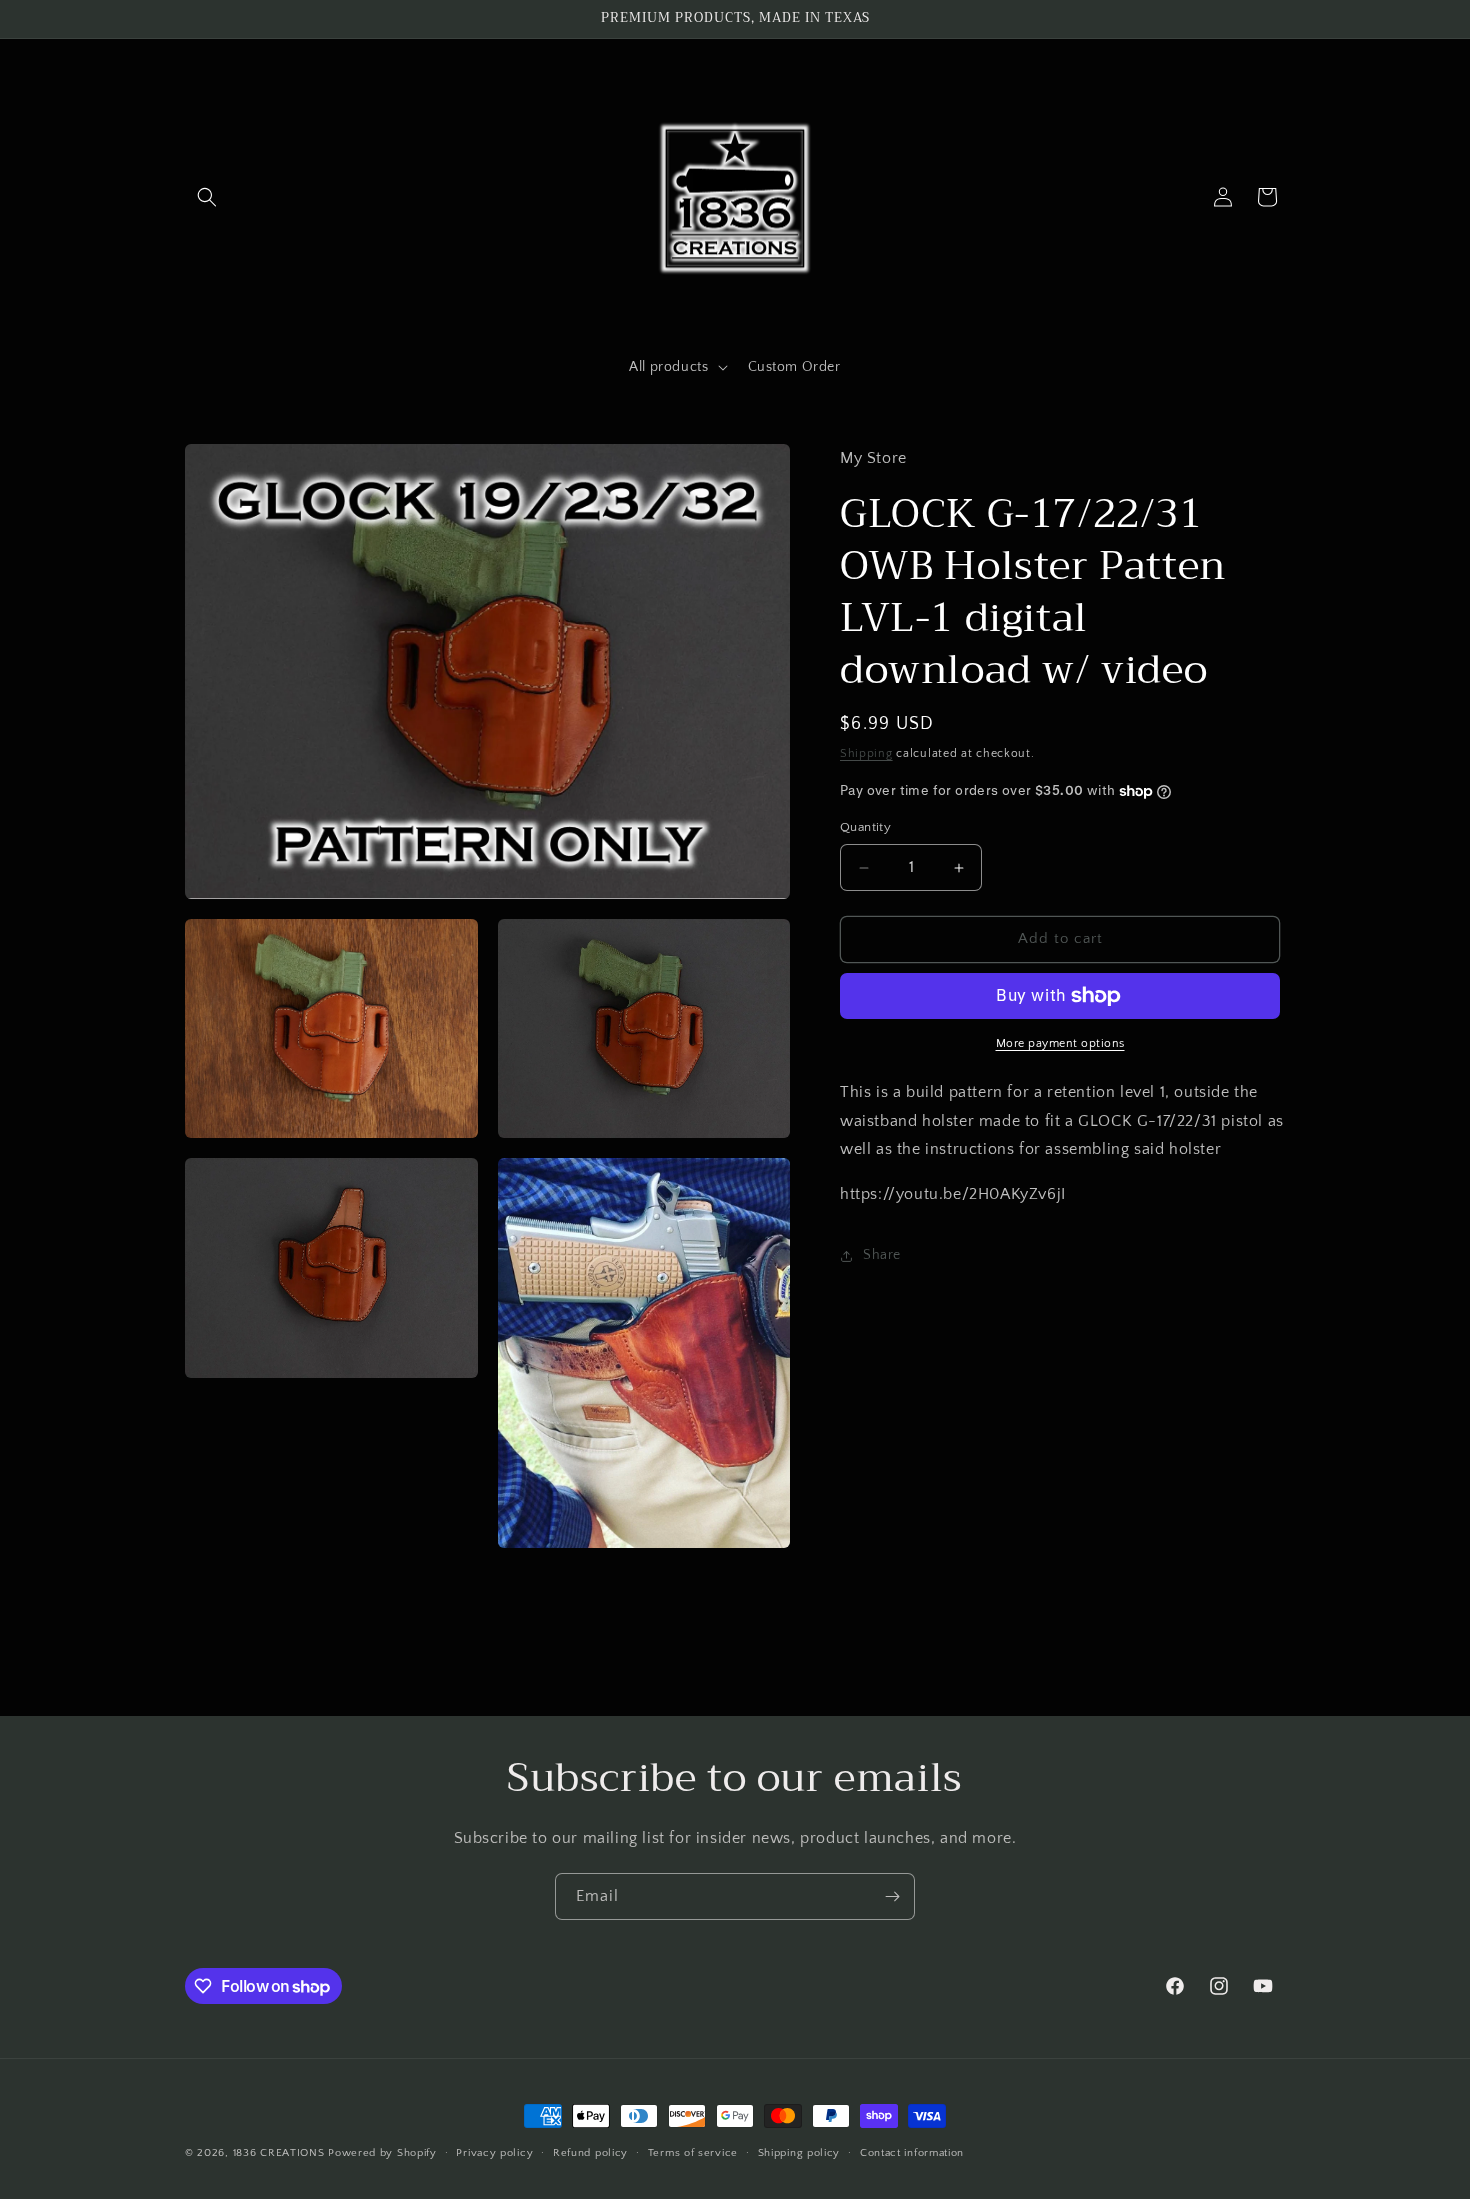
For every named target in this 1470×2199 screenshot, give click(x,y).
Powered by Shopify (382, 2153)
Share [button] (882, 1256)
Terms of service (693, 2153)
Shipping (866, 753)
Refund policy (590, 2153)
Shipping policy (799, 2153)
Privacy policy (494, 2153)
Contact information (912, 2153)
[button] (207, 197)
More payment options (1060, 1043)
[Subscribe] (892, 1896)
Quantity (865, 828)
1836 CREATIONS (281, 2153)
